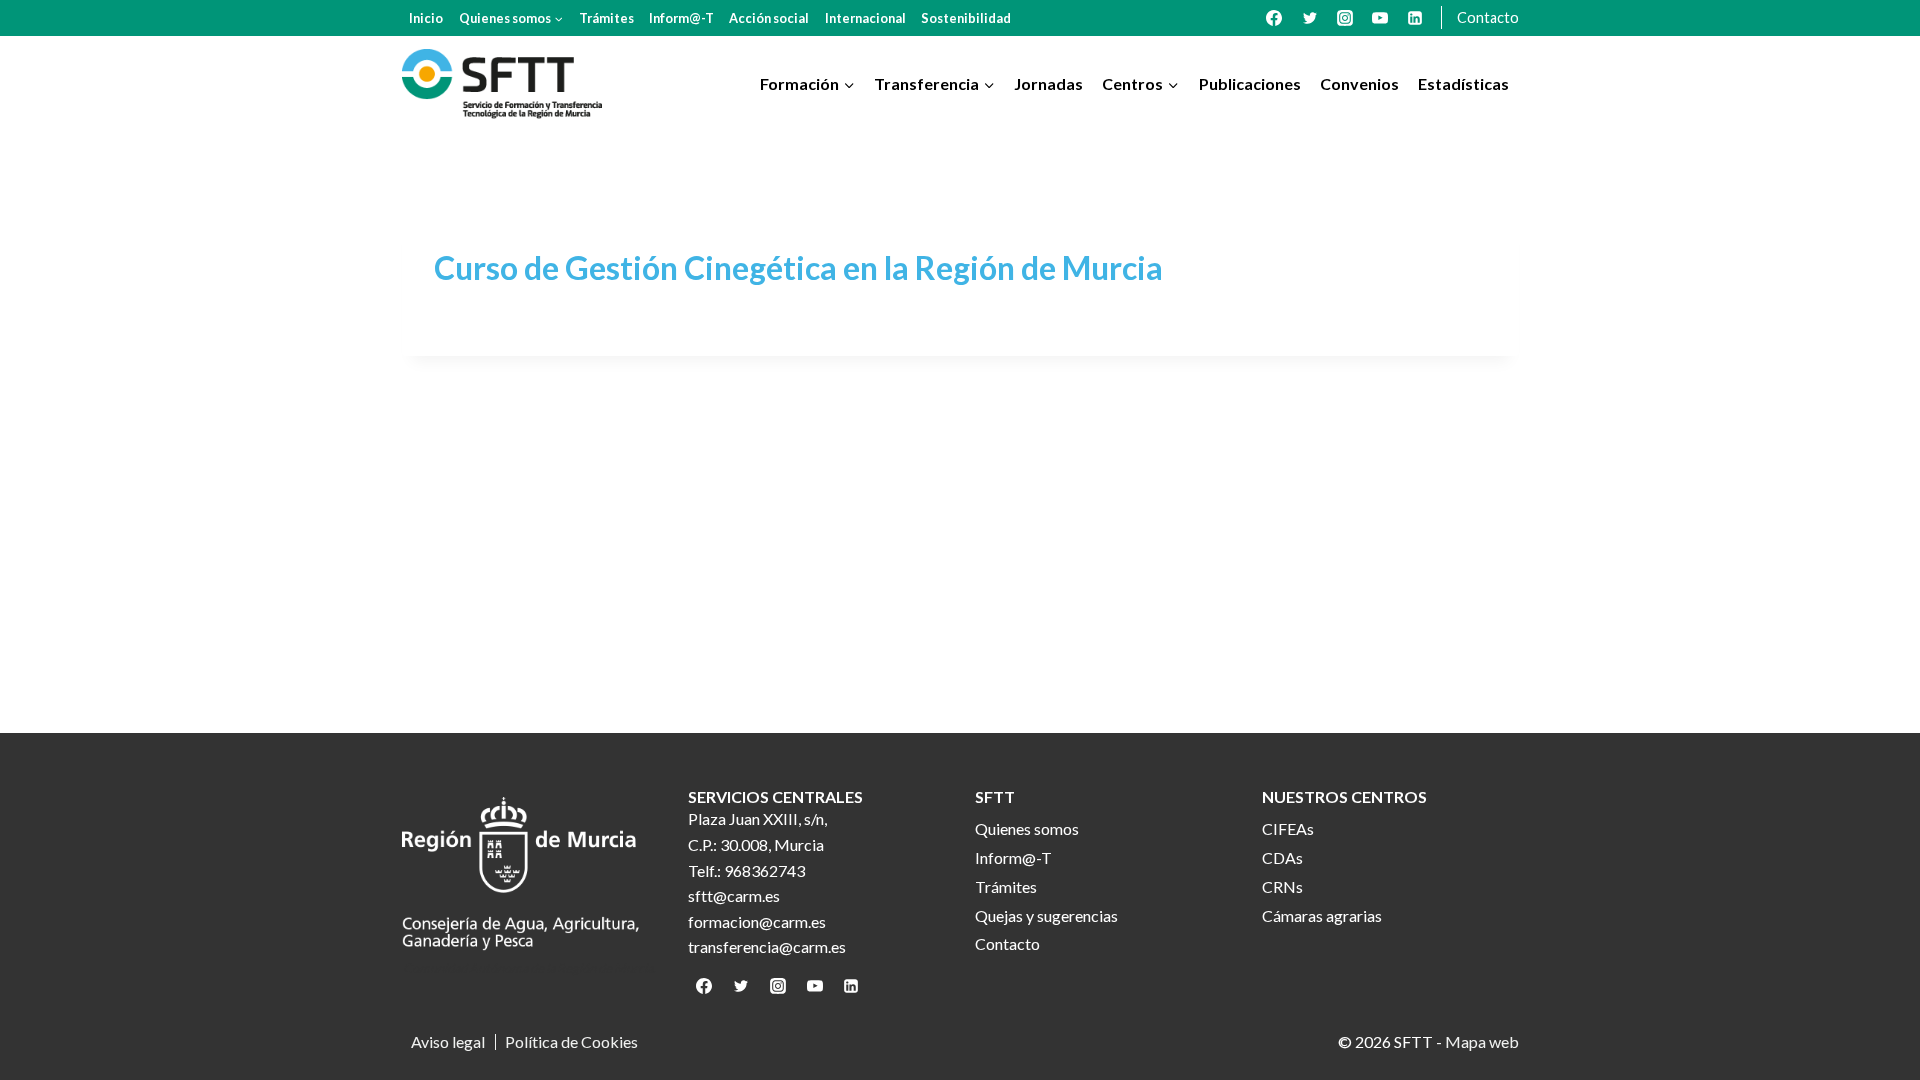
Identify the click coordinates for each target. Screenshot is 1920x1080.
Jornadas (1048, 83)
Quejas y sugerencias (1046, 915)
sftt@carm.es (734, 895)
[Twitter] (1310, 18)
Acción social (769, 18)
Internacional (865, 18)
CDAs (1282, 857)
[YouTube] (1380, 18)
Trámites (606, 18)
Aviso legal (448, 1042)
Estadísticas (1463, 83)
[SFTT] (502, 84)
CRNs (1282, 886)
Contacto (1488, 17)
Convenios (1359, 83)
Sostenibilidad (966, 18)
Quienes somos (1027, 828)
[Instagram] (1345, 18)
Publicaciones (1250, 83)
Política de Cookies (571, 1042)
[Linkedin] (1415, 18)
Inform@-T (681, 18)
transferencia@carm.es (767, 946)
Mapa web (1482, 1041)
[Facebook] (1274, 18)
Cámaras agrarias (1322, 915)
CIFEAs (1288, 828)
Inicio (426, 18)
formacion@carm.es (757, 921)
